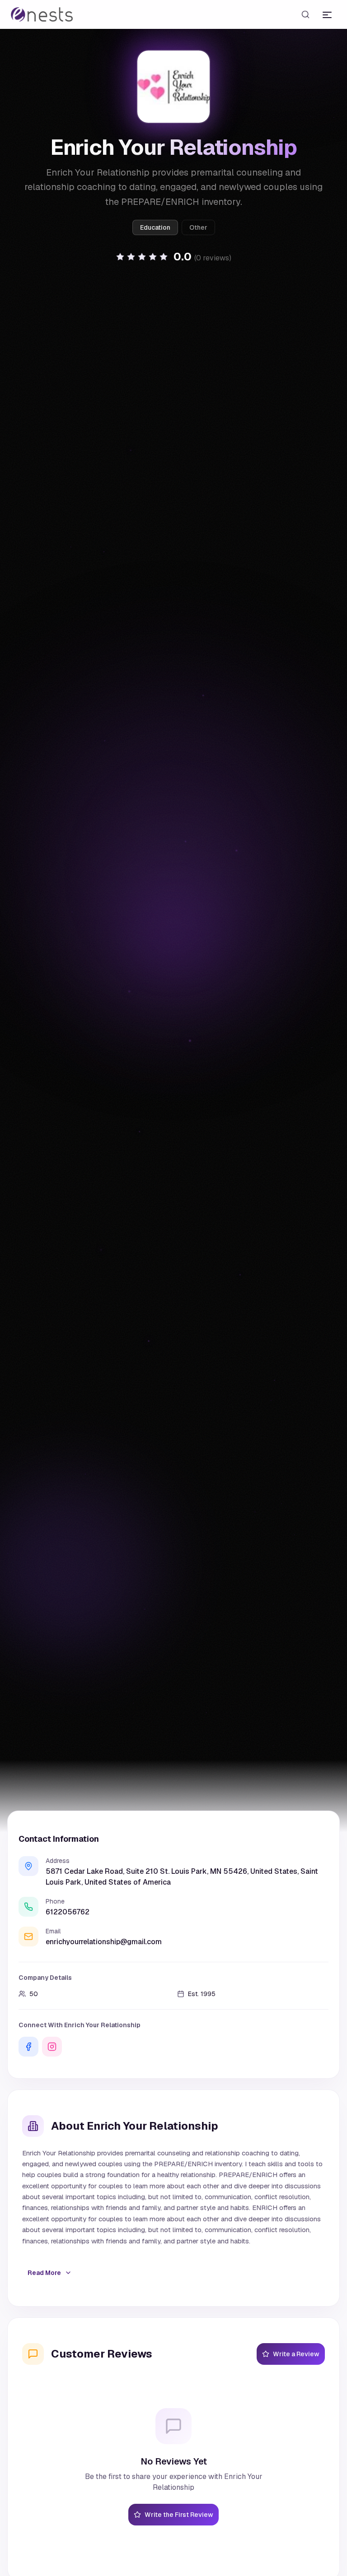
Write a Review (296, 2354)
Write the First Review (179, 2515)
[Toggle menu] (327, 14)
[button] (173, 257)
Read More (44, 2273)
